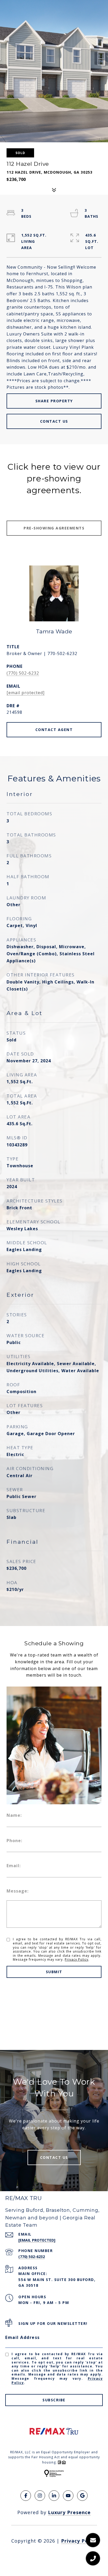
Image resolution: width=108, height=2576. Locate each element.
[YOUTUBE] (68, 2496)
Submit (54, 1972)
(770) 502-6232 (23, 673)
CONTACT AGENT (54, 730)
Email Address (23, 2337)
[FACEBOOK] (26, 2496)
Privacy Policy (77, 1959)
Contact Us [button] (54, 421)
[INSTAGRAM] (40, 2496)
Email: (14, 1866)
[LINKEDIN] (54, 2496)
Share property (54, 401)
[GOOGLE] (82, 2496)
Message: (18, 1891)
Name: (14, 1815)
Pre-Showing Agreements (54, 528)
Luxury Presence (69, 2512)
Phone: (14, 1841)
